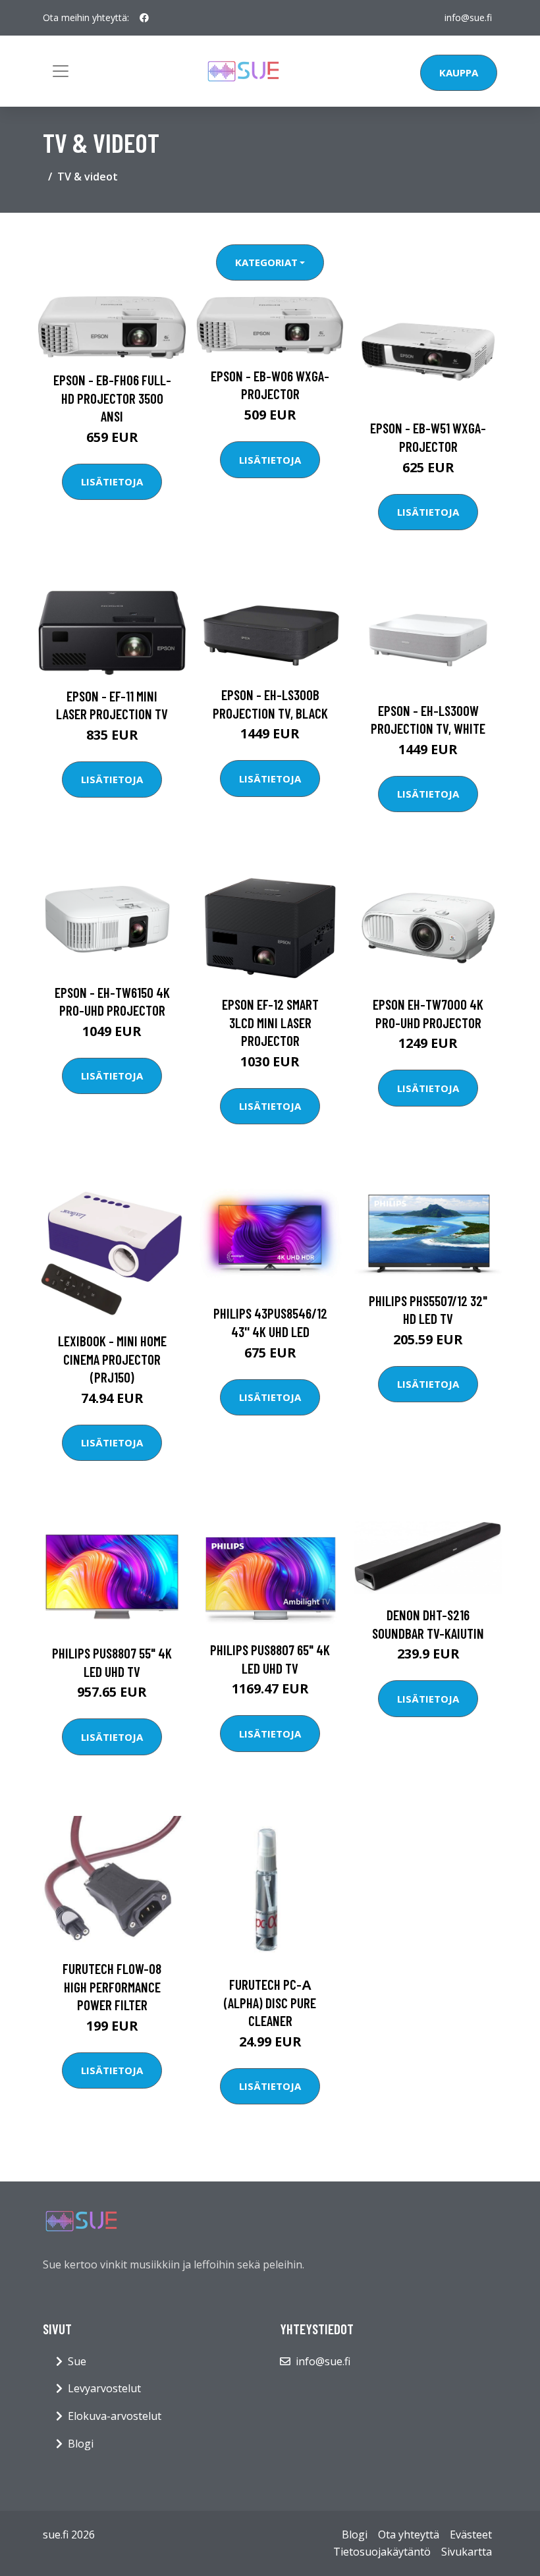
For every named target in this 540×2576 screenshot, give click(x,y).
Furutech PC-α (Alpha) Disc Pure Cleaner (270, 2002)
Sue (77, 2361)
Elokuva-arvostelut (115, 2416)
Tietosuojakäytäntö (382, 2552)
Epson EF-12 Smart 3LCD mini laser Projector (270, 1022)
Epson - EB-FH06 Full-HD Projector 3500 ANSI (112, 398)
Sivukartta (467, 2552)
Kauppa (459, 72)
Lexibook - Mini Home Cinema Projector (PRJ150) (112, 1359)
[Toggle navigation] (61, 71)
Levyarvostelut (104, 2388)
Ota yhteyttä (409, 2535)
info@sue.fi (468, 17)
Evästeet (471, 2535)
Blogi (81, 2444)
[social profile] (144, 18)
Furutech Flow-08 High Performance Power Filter (112, 1987)
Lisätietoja (112, 481)
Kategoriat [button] (266, 262)
